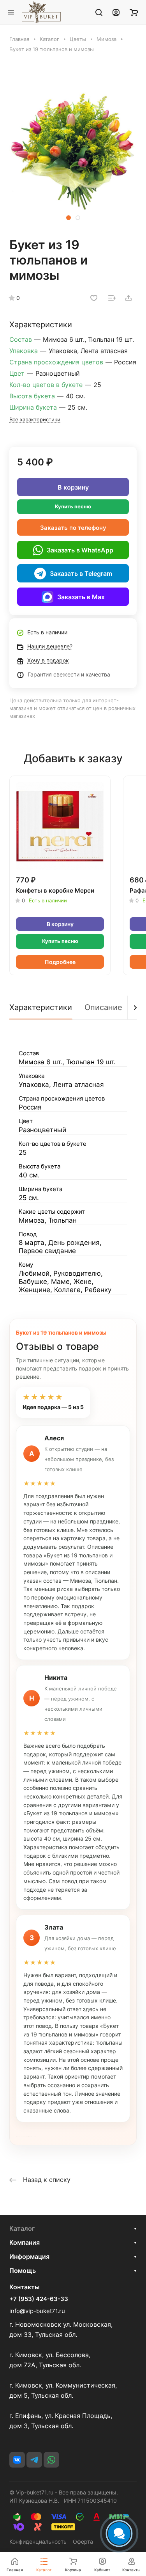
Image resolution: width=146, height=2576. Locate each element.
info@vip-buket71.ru (37, 2311)
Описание (103, 1007)
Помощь (23, 2271)
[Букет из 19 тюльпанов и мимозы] (73, 149)
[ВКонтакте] (17, 2460)
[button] (69, 218)
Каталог (22, 2228)
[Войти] (116, 12)
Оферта (83, 2541)
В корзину (73, 487)
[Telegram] (34, 2460)
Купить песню (73, 506)
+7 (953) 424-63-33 (39, 2299)
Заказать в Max (81, 597)
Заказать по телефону (73, 528)
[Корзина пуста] (134, 12)
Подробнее (60, 962)
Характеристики (41, 1007)
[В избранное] (94, 298)
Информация (29, 2256)
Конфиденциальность (38, 2541)
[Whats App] (51, 2460)
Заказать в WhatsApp (80, 550)
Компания (25, 2242)
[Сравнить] (112, 298)
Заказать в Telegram (81, 573)
